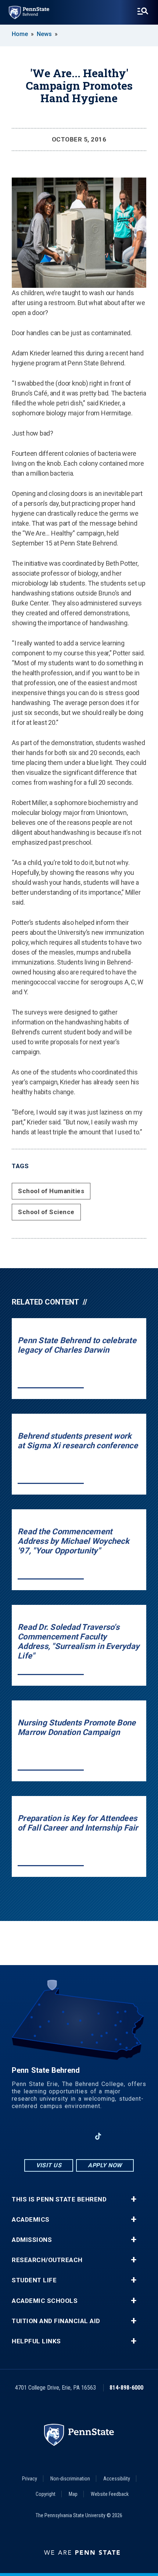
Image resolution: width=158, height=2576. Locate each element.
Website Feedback (110, 2494)
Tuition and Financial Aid (56, 2321)
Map (73, 2494)
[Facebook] (41, 2136)
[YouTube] (117, 2136)
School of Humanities (51, 1191)
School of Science (46, 1212)
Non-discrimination (70, 2479)
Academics (31, 2220)
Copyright (46, 2494)
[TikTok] (98, 2136)
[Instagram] (60, 2136)
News (44, 34)
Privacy (30, 2479)
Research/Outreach (47, 2260)
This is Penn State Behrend (59, 2199)
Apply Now (105, 2165)
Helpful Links (36, 2341)
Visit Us (49, 2165)
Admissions (32, 2240)
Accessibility (117, 2479)
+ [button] (134, 2199)
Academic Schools (45, 2301)
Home (20, 34)
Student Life (34, 2280)
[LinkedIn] (79, 2136)
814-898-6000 (126, 2388)
